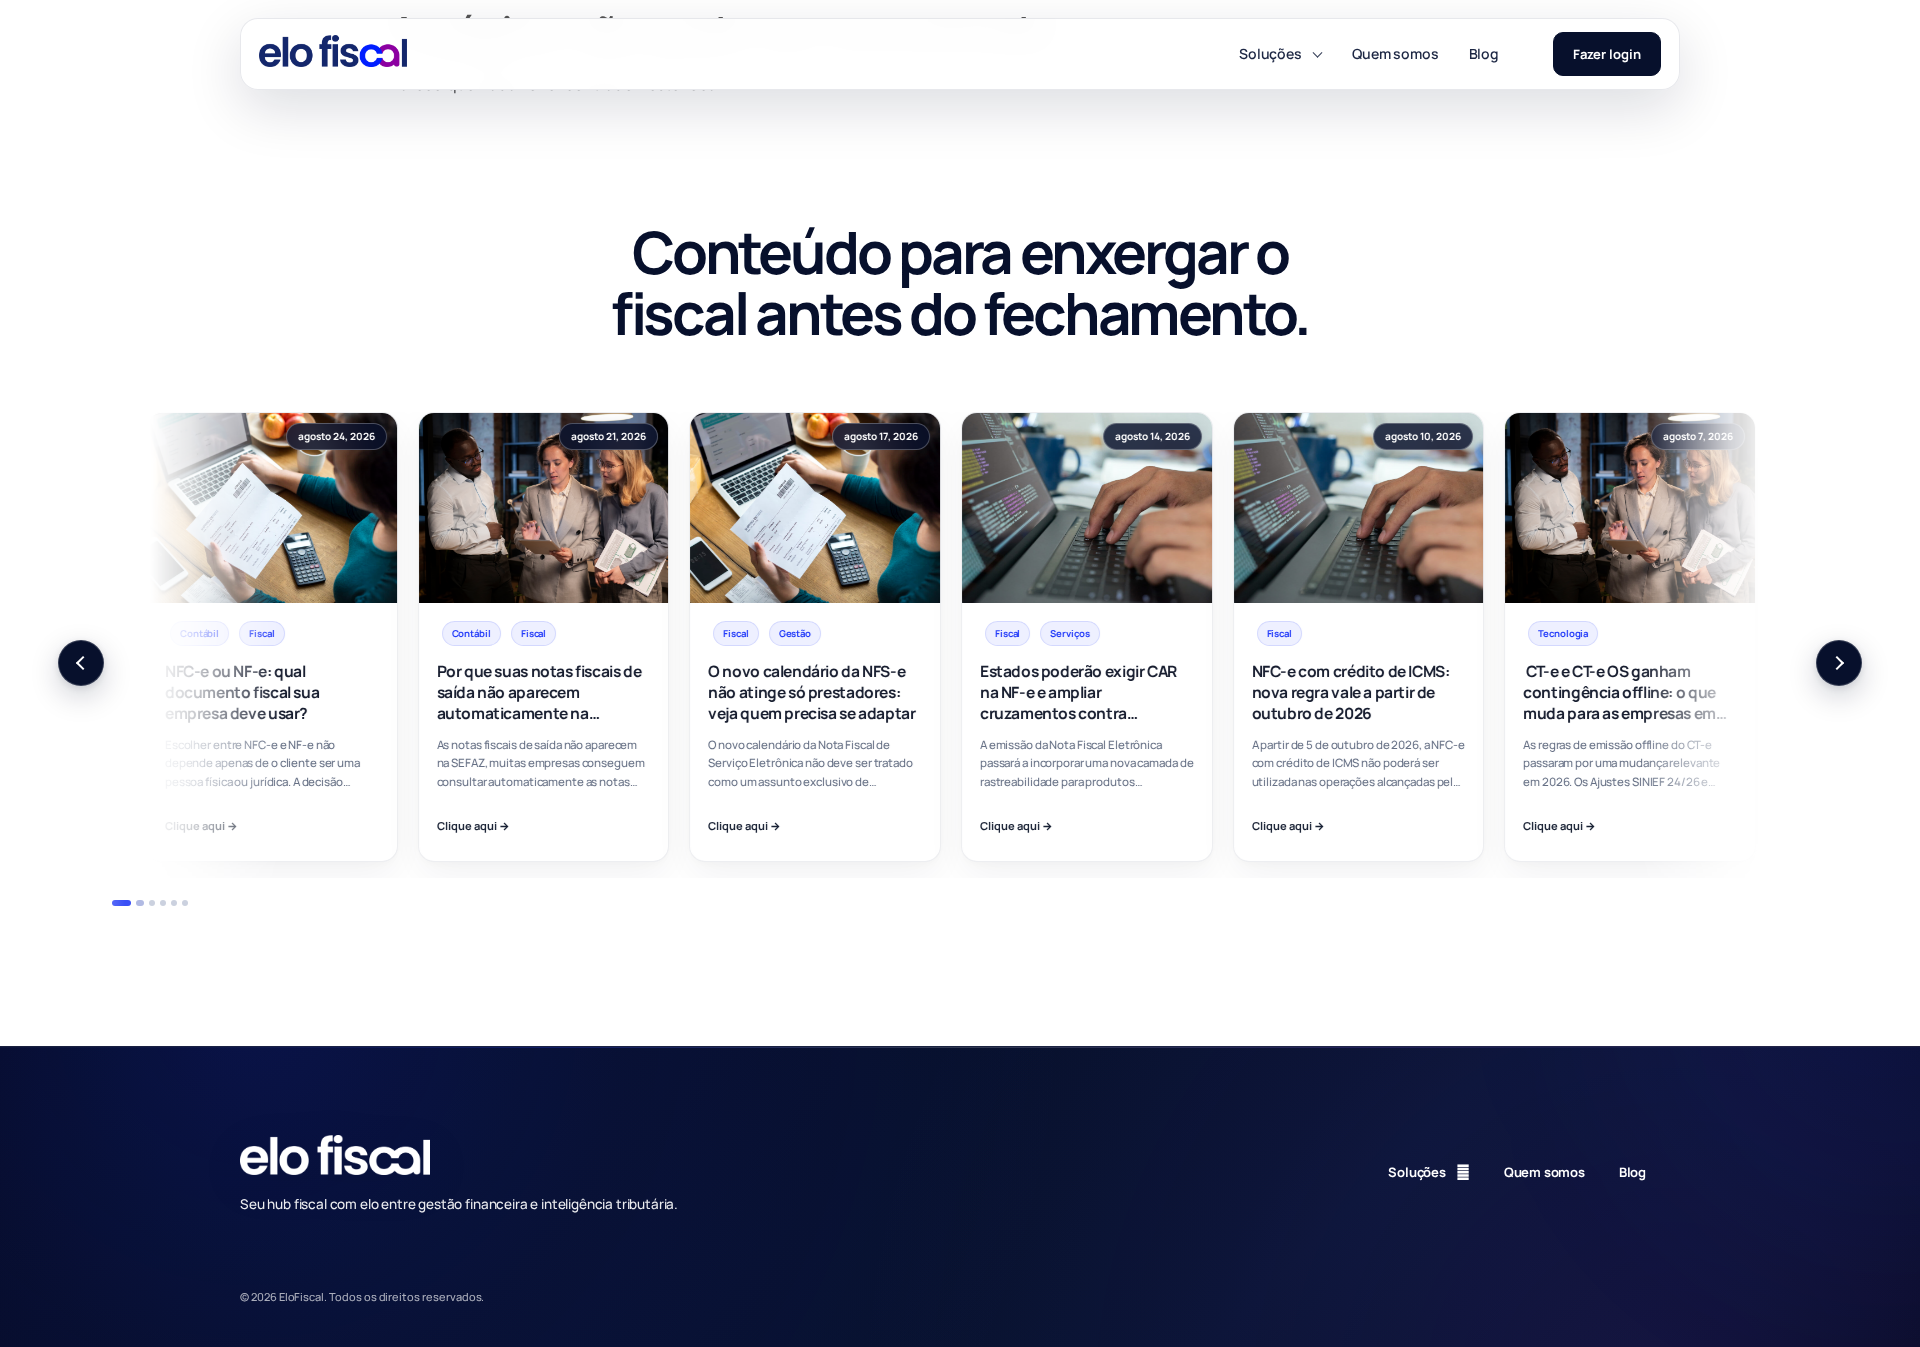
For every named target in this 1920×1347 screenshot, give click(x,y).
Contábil (208, 633)
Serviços (807, 633)
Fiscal (270, 633)
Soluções (1270, 53)
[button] (81, 663)
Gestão (532, 633)
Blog (1484, 53)
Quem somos (1395, 53)
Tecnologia (1301, 633)
